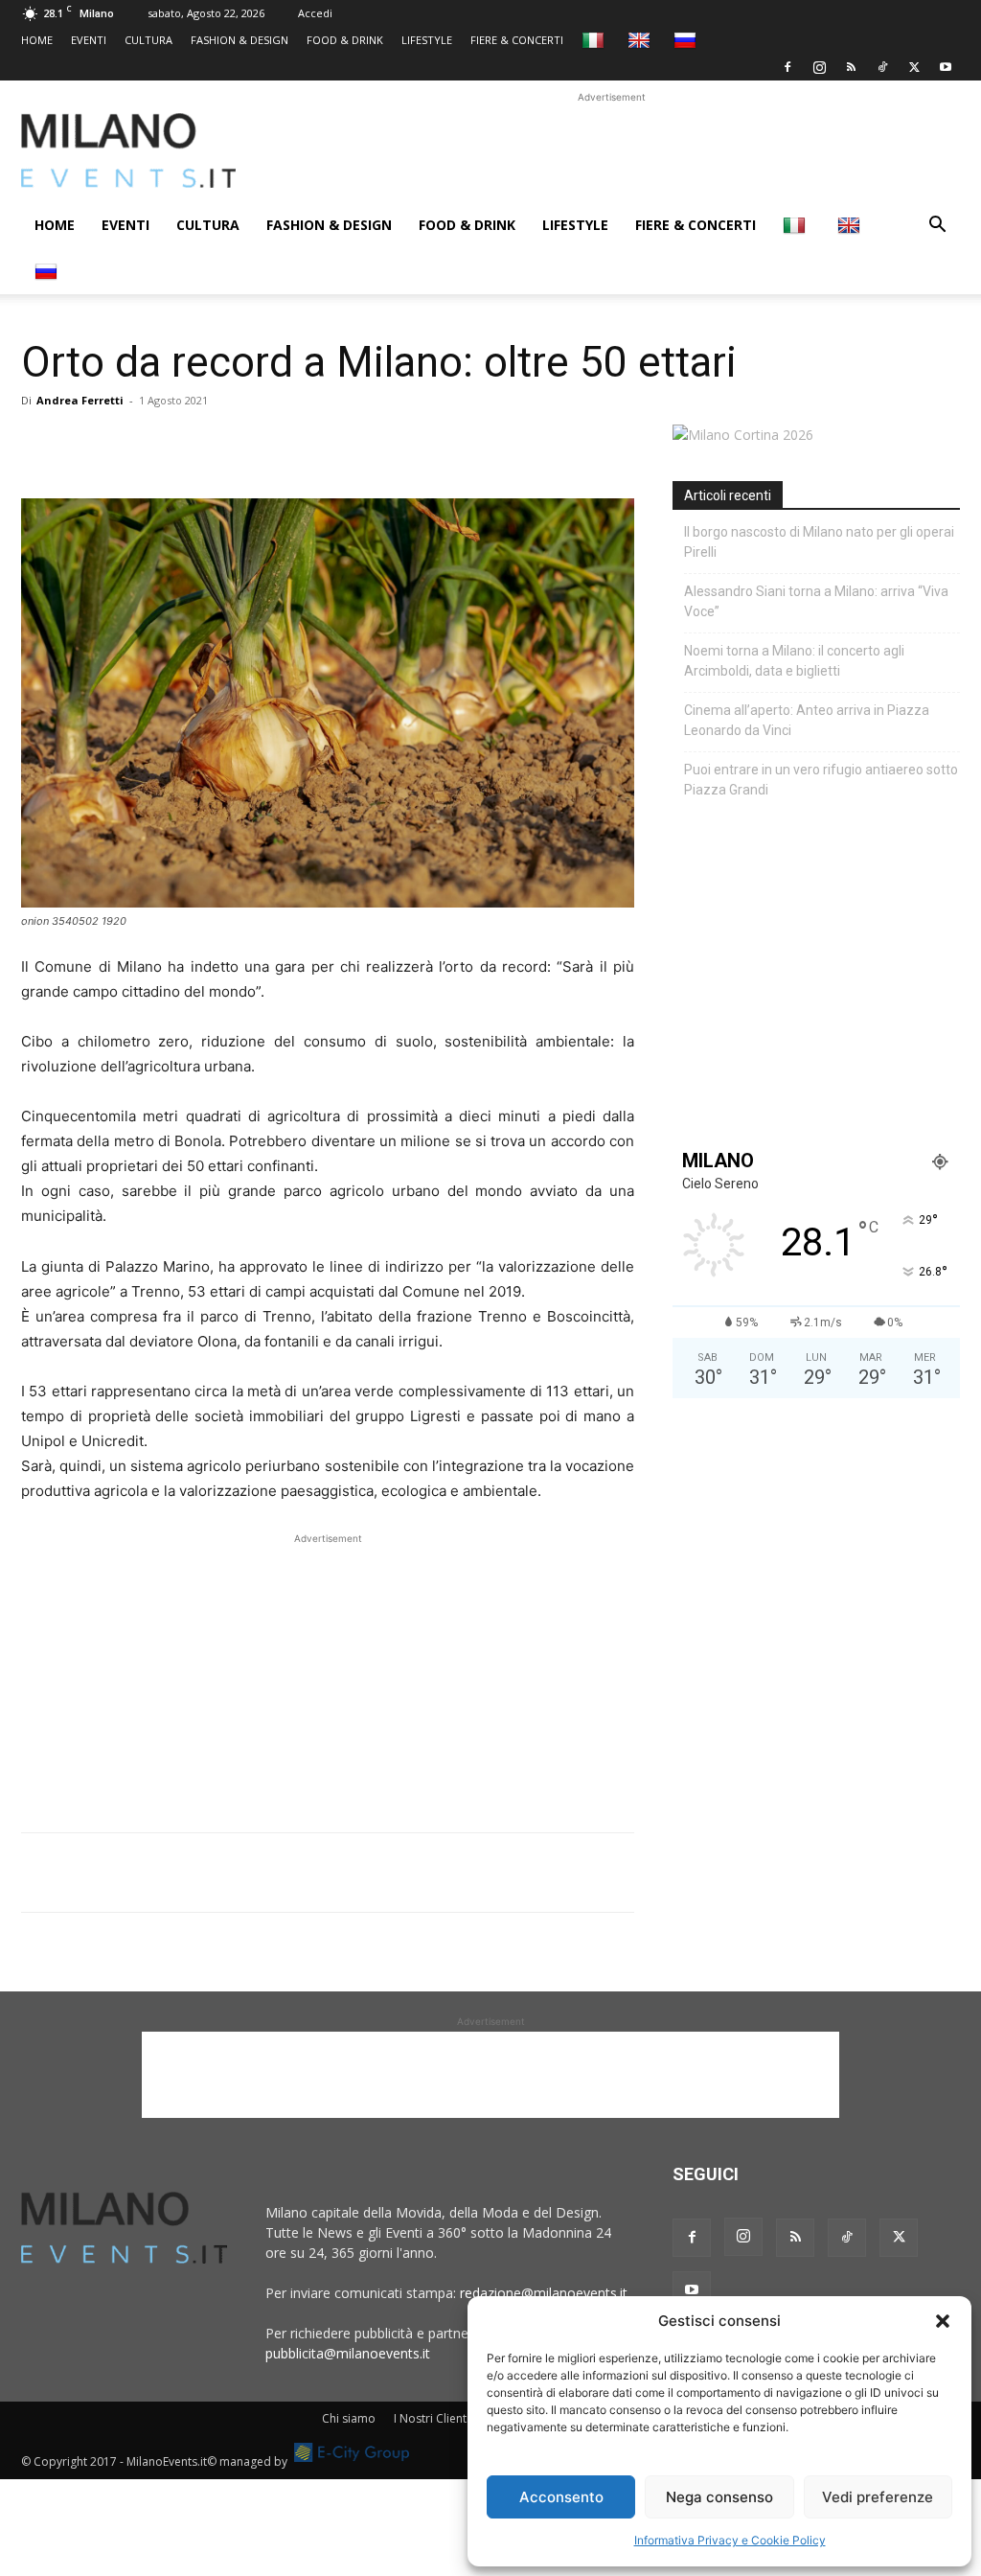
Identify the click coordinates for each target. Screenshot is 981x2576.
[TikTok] (882, 67)
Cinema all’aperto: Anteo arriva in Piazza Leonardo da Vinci (807, 720)
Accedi (315, 13)
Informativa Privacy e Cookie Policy (730, 2540)
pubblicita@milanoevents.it (348, 2353)
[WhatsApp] (128, 444)
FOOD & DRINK (345, 40)
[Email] (217, 444)
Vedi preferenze (878, 2497)
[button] (943, 2321)
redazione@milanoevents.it (544, 2293)
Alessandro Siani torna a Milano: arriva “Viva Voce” (816, 601)
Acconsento (561, 2497)
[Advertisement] (611, 150)
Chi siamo (349, 2418)
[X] (914, 67)
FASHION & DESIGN (240, 40)
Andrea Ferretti (80, 400)
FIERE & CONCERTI (517, 40)
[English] (641, 40)
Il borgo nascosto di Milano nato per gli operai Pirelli (819, 542)
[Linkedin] (172, 444)
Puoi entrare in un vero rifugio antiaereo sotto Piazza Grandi (821, 780)
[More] (262, 444)
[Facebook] (787, 67)
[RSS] (851, 67)
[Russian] (687, 40)
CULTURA (148, 40)
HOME (37, 40)
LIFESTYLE (427, 40)
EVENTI (89, 40)
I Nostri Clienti (432, 2418)
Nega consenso (719, 2497)
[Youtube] (946, 67)
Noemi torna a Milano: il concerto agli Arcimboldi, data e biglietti (794, 661)
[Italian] (595, 40)
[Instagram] (819, 67)
